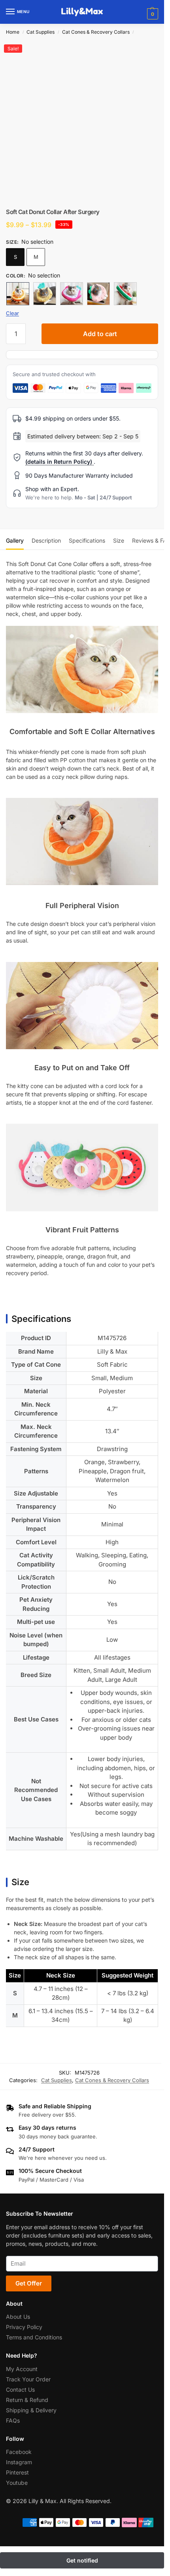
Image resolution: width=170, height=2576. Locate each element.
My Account (22, 2369)
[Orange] (18, 294)
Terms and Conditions (34, 2337)
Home (13, 32)
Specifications (87, 540)
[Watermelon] (125, 294)
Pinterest (17, 2472)
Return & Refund (27, 2399)
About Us (18, 2317)
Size (119, 540)
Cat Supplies (41, 32)
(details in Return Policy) (59, 462)
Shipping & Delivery (31, 2410)
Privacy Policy (24, 2327)
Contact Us (20, 2389)
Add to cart (100, 334)
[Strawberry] (98, 294)
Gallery (15, 540)
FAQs (13, 2420)
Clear (12, 313)
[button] (152, 14)
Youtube (17, 2483)
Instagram (19, 2462)
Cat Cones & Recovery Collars (96, 32)
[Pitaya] (72, 294)
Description (46, 540)
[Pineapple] (45, 294)
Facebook (19, 2452)
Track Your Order (28, 2379)
